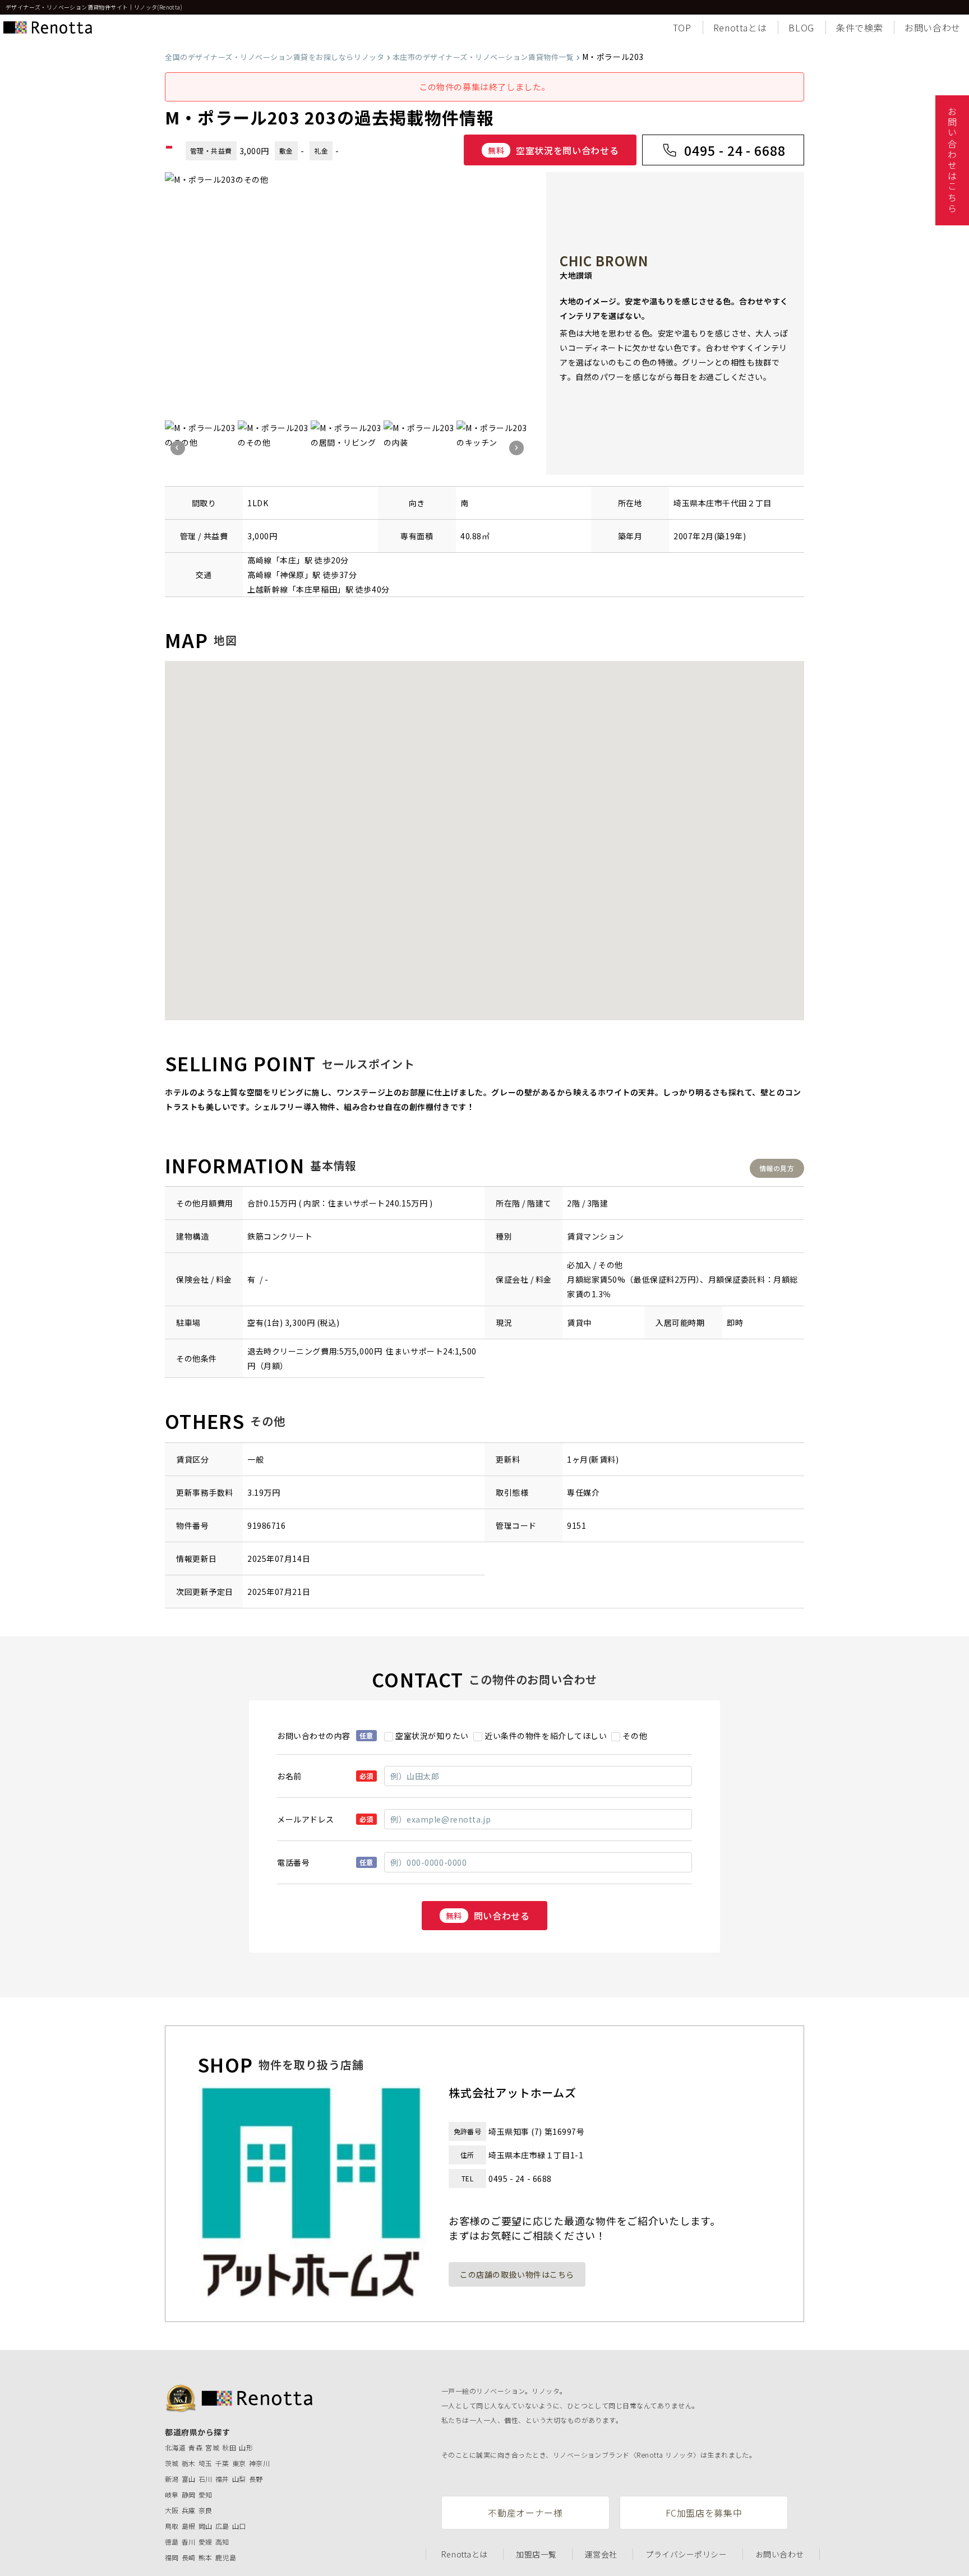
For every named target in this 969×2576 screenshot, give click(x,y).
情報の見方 (777, 1168)
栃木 (189, 2463)
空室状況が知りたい (432, 1736)
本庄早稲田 (317, 589)
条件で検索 (859, 27)
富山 (189, 2479)
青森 (195, 2447)
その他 (635, 1736)
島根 (189, 2526)
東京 (239, 2463)
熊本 (206, 2557)
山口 (239, 2526)
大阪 (172, 2510)
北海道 (175, 2447)
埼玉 (206, 2463)
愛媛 (206, 2542)
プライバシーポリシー (686, 2554)
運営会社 (601, 2554)
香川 (189, 2542)
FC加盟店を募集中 (704, 2513)
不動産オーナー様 (525, 2513)
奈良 (206, 2510)
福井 (222, 2479)
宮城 (212, 2447)
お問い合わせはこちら (952, 160)
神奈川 (259, 2463)
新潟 (172, 2479)
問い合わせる (488, 1916)
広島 (222, 2526)
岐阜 (172, 2494)
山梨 (239, 2479)
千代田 (735, 503)
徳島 (172, 2542)
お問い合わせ (933, 27)
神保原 (292, 575)
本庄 (288, 560)
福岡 (172, 2557)
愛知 (206, 2494)
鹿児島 (226, 2557)
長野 (256, 2479)
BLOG (801, 27)
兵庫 (189, 2510)
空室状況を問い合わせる (553, 150)
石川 (206, 2479)
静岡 (189, 2494)
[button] (178, 448)
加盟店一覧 (536, 2554)
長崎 (189, 2557)
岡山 (206, 2526)
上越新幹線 (268, 589)
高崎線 (260, 560)
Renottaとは (740, 27)
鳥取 (172, 2526)
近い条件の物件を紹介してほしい (546, 1736)
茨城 (172, 2463)
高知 (222, 2542)
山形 (246, 2447)
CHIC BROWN (604, 260)
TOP (682, 27)
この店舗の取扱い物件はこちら (517, 2274)
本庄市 (710, 503)
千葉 (222, 2463)
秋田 (229, 2447)
